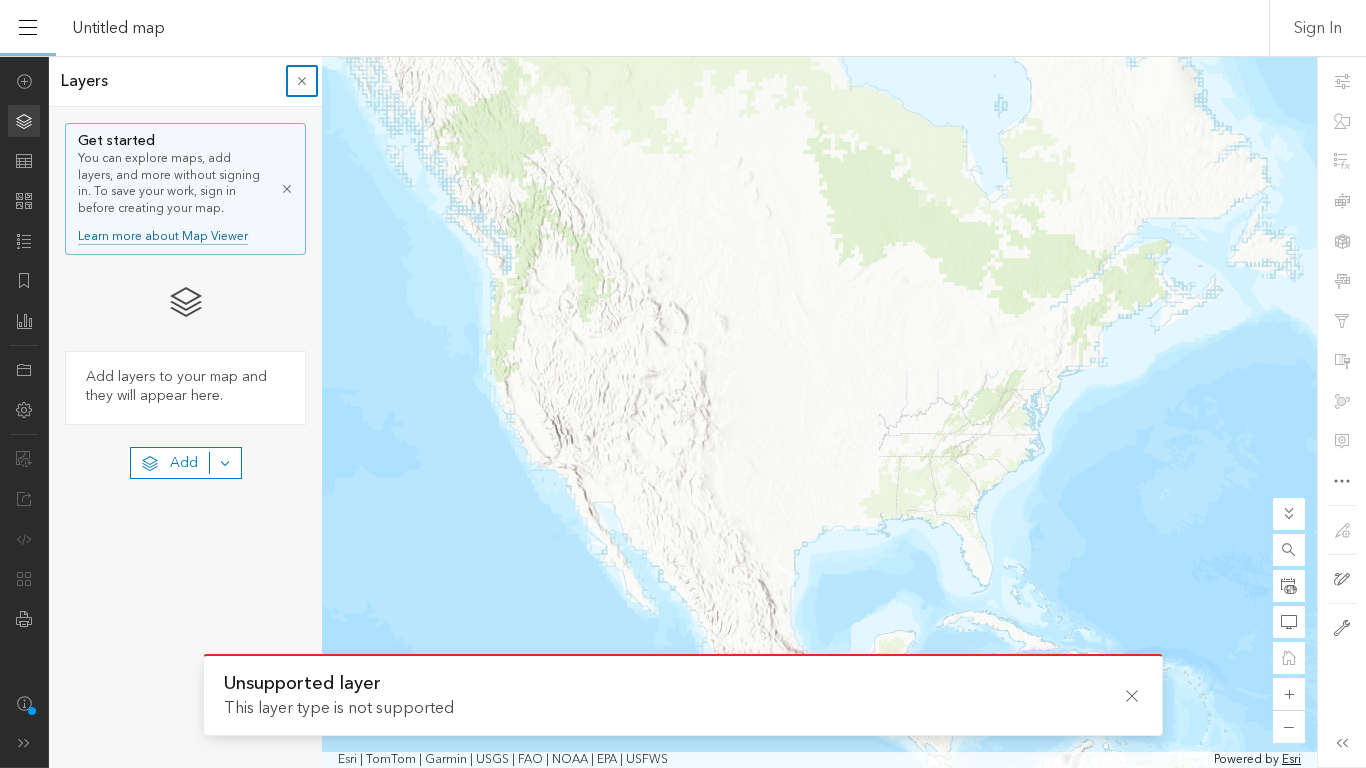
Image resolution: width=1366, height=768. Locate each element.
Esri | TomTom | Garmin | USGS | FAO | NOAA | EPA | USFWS (503, 760)
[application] (683, 412)
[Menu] (28, 28)
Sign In (1318, 28)
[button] (1289, 550)
